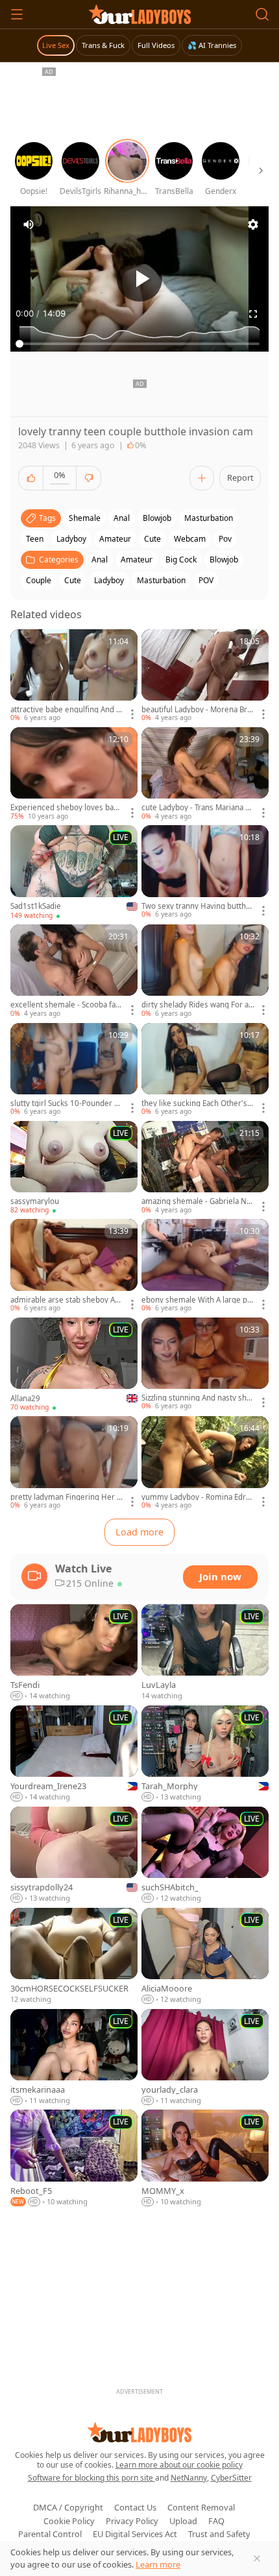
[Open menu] (17, 14)
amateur (115, 539)
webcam (190, 539)
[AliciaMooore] (205, 1956)
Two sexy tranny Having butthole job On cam (197, 906)
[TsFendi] (74, 1653)
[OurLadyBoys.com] (140, 14)
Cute (73, 580)
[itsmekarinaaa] (74, 2058)
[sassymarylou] (74, 1168)
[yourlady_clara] (205, 2058)
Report (240, 477)
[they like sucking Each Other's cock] (205, 1070)
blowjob (157, 518)
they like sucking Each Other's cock (197, 1103)
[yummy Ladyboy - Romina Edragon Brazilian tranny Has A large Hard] (205, 1463)
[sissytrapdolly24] (74, 1855)
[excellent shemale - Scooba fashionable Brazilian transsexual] (74, 971)
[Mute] (29, 224)
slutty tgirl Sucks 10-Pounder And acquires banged (67, 1103)
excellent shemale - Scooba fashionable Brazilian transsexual (65, 1005)
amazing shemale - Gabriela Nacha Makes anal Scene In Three (198, 1201)
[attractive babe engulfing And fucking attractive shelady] (74, 676)
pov (225, 539)
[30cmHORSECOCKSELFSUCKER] (74, 1956)
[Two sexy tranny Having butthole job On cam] (205, 872)
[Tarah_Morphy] (205, 1754)
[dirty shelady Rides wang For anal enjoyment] (205, 971)
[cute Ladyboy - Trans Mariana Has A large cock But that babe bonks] (205, 774)
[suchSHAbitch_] (205, 1855)
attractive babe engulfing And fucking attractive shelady (67, 710)
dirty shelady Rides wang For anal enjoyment (197, 1005)
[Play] (139, 279)
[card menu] (132, 714)
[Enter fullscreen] (253, 314)
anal (122, 518)
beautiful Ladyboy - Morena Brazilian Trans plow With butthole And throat (198, 710)
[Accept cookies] (257, 2558)
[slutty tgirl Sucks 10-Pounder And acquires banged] (74, 1070)
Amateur (137, 560)
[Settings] (253, 224)
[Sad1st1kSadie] (74, 873)
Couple (39, 580)
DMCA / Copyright (68, 2507)
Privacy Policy (132, 2521)
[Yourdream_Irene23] (74, 1754)
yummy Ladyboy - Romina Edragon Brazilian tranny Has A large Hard (198, 1497)
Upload (183, 2521)
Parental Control (50, 2534)
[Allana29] (74, 1365)
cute (152, 539)
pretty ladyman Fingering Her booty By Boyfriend (66, 1497)
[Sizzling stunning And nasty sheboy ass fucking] (205, 1365)
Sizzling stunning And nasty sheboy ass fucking (196, 1398)
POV (206, 580)
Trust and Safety (219, 2534)
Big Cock (181, 560)
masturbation (209, 518)
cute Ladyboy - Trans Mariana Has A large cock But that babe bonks (198, 808)
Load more (139, 1532)
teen (35, 539)
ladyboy (71, 539)
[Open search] (262, 14)
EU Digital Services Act (135, 2534)
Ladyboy (109, 580)
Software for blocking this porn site (91, 2478)
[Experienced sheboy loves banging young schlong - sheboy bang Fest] (74, 774)
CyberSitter (231, 2478)
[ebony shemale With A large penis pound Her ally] (205, 1266)
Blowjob (224, 560)
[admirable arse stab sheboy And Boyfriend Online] (74, 1266)
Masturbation (161, 580)
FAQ (216, 2521)
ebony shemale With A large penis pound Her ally (197, 1300)
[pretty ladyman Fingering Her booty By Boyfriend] (74, 1463)
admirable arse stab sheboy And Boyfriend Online (65, 1300)
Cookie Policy (69, 2521)
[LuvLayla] (205, 1653)
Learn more (158, 2564)
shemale (85, 518)
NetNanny (189, 2478)
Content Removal (201, 2507)
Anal (100, 560)
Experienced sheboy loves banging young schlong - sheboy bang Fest (67, 808)
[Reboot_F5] (74, 2158)
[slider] (139, 344)
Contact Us (135, 2507)
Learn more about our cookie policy (179, 2465)
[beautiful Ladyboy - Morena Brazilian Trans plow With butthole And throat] (205, 676)
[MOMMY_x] (205, 2158)
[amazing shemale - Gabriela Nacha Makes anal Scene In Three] (205, 1168)
